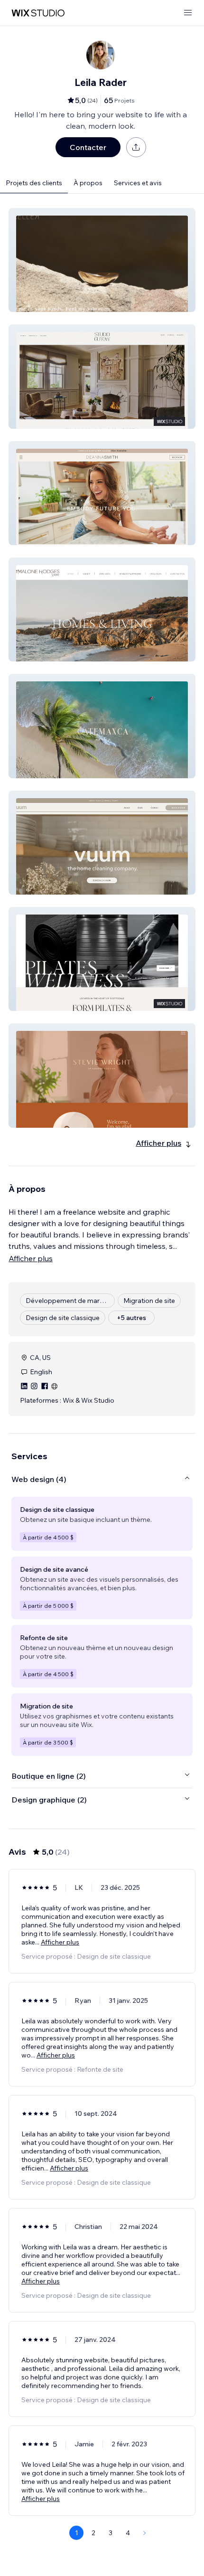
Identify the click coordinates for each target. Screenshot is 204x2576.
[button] (102, 260)
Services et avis (138, 183)
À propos (88, 183)
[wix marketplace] (38, 13)
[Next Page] (145, 2533)
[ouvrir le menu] (188, 13)
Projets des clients (34, 183)
